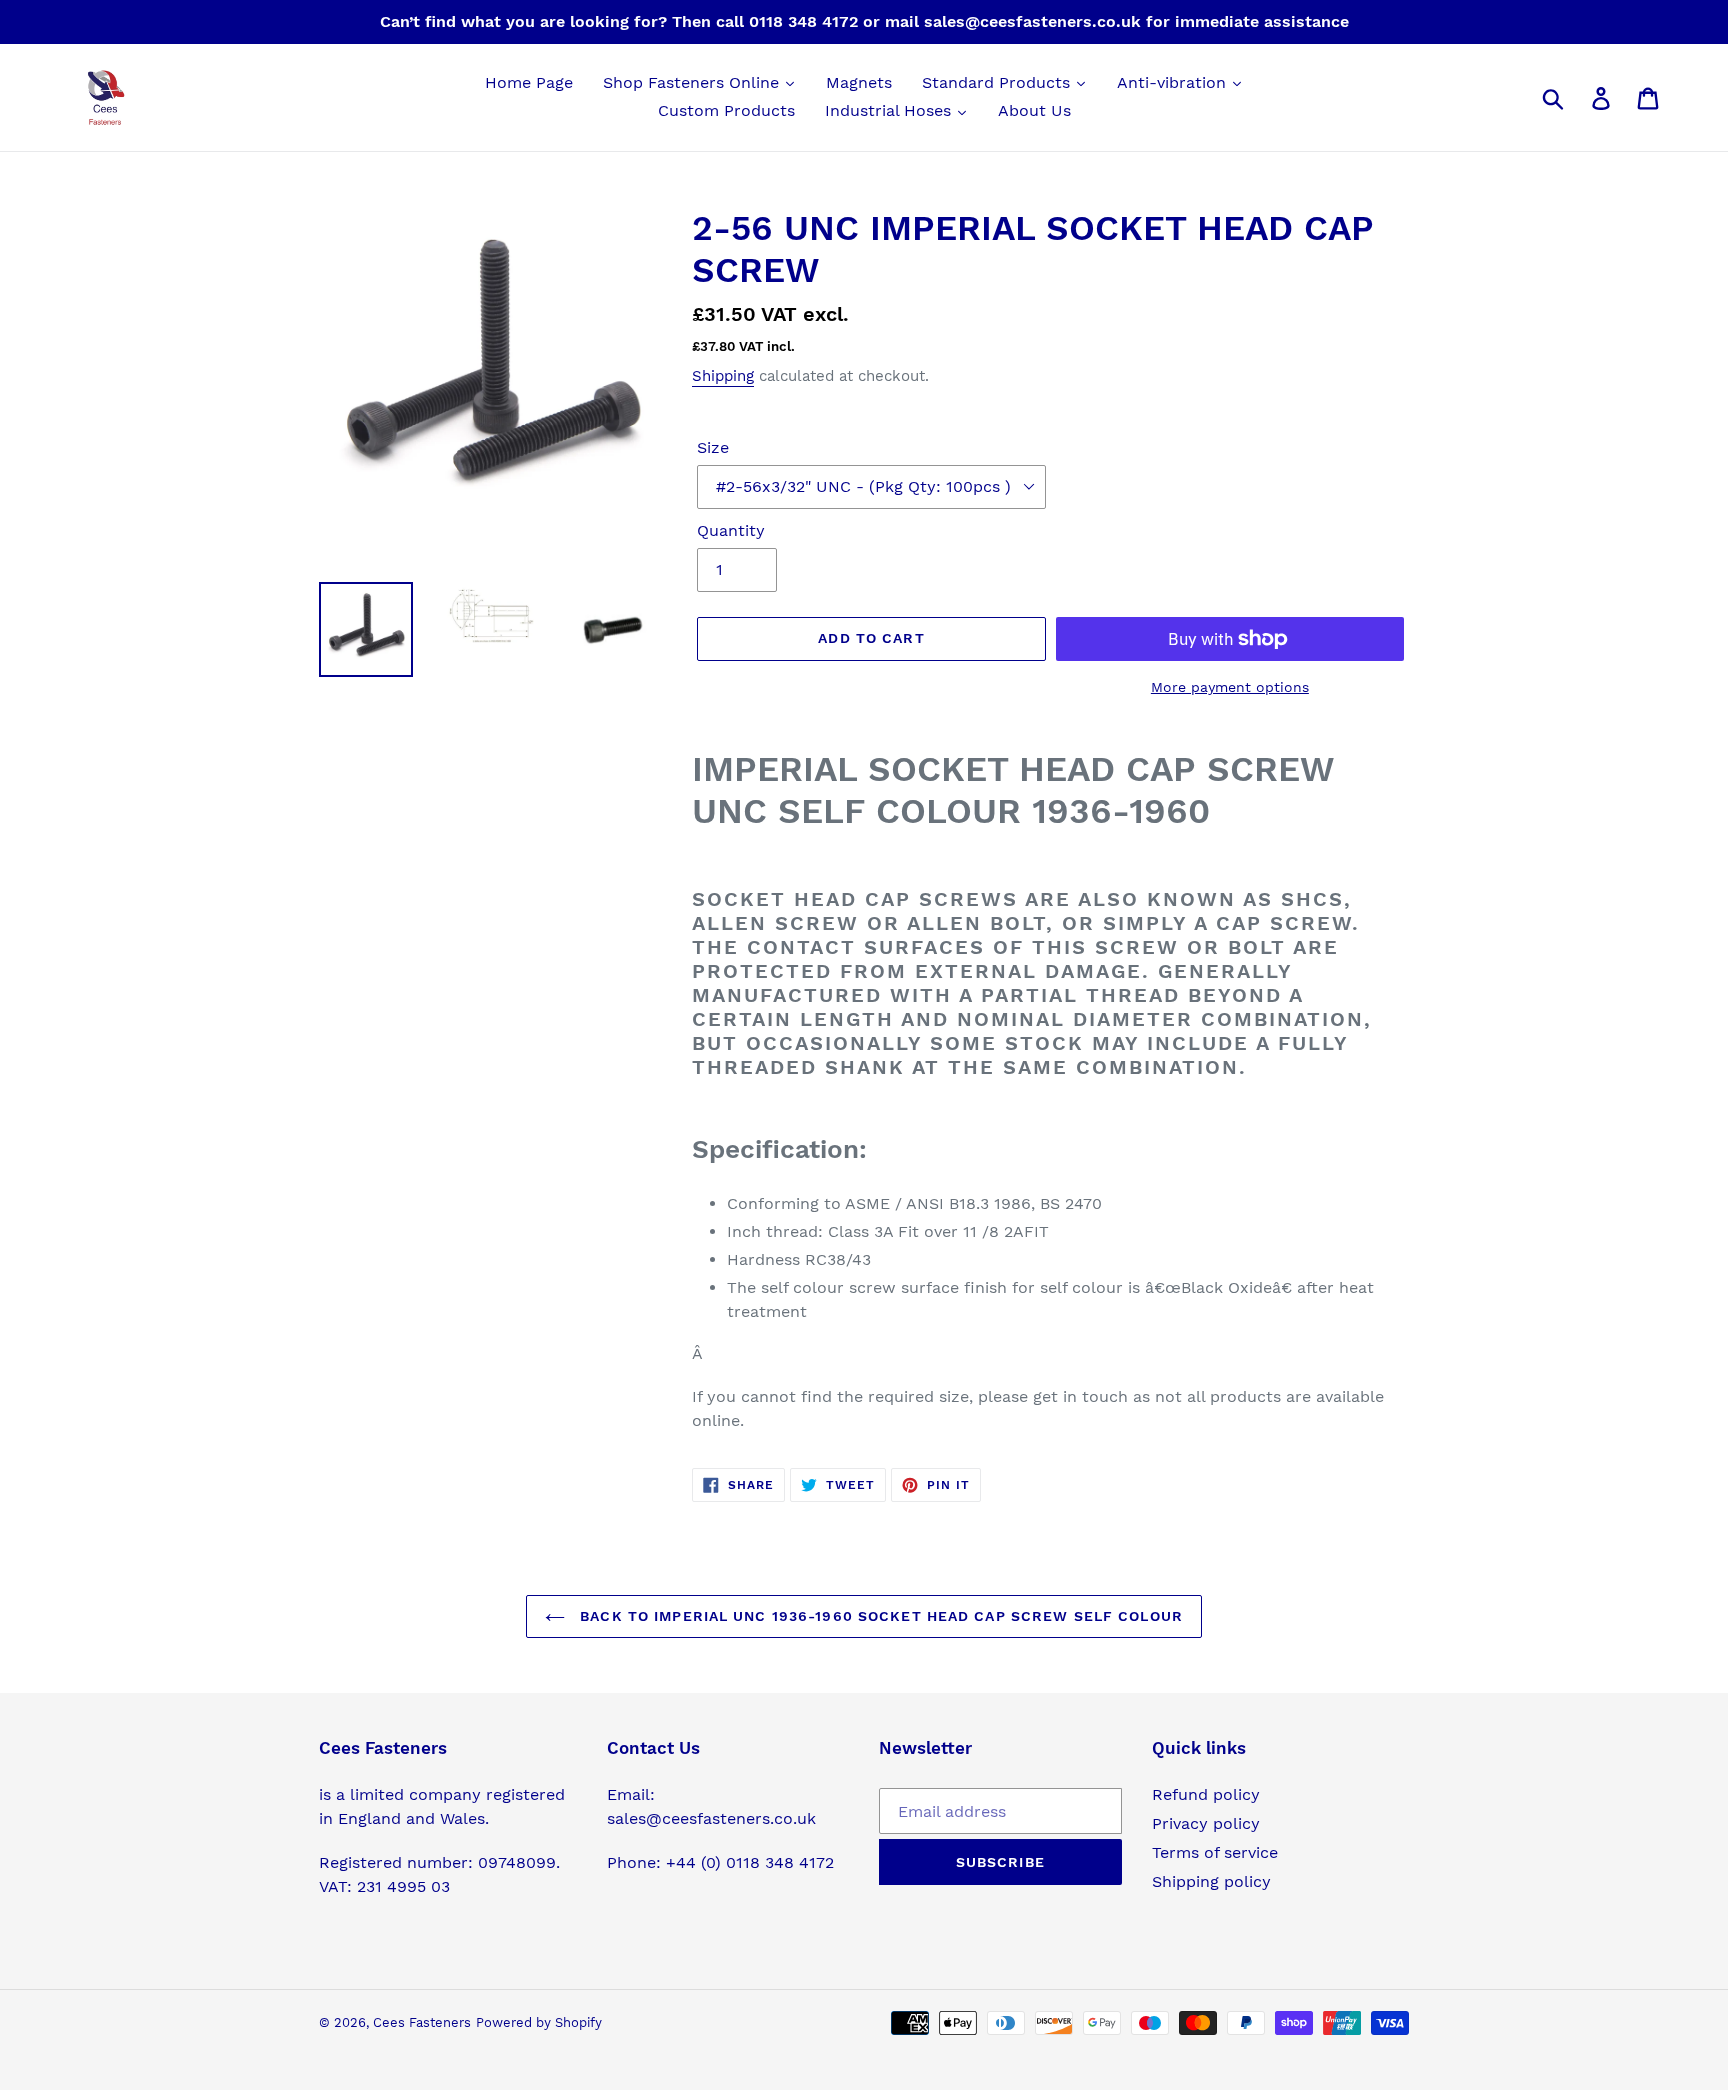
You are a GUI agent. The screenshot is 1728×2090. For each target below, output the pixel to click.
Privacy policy (1206, 1823)
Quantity (731, 530)
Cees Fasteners (422, 2022)
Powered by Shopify (539, 2022)
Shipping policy (1211, 1881)
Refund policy (1206, 1794)
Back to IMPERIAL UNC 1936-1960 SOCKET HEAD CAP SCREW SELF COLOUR (879, 1616)
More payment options (1230, 687)
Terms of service (1215, 1852)
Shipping (723, 376)
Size (713, 447)
